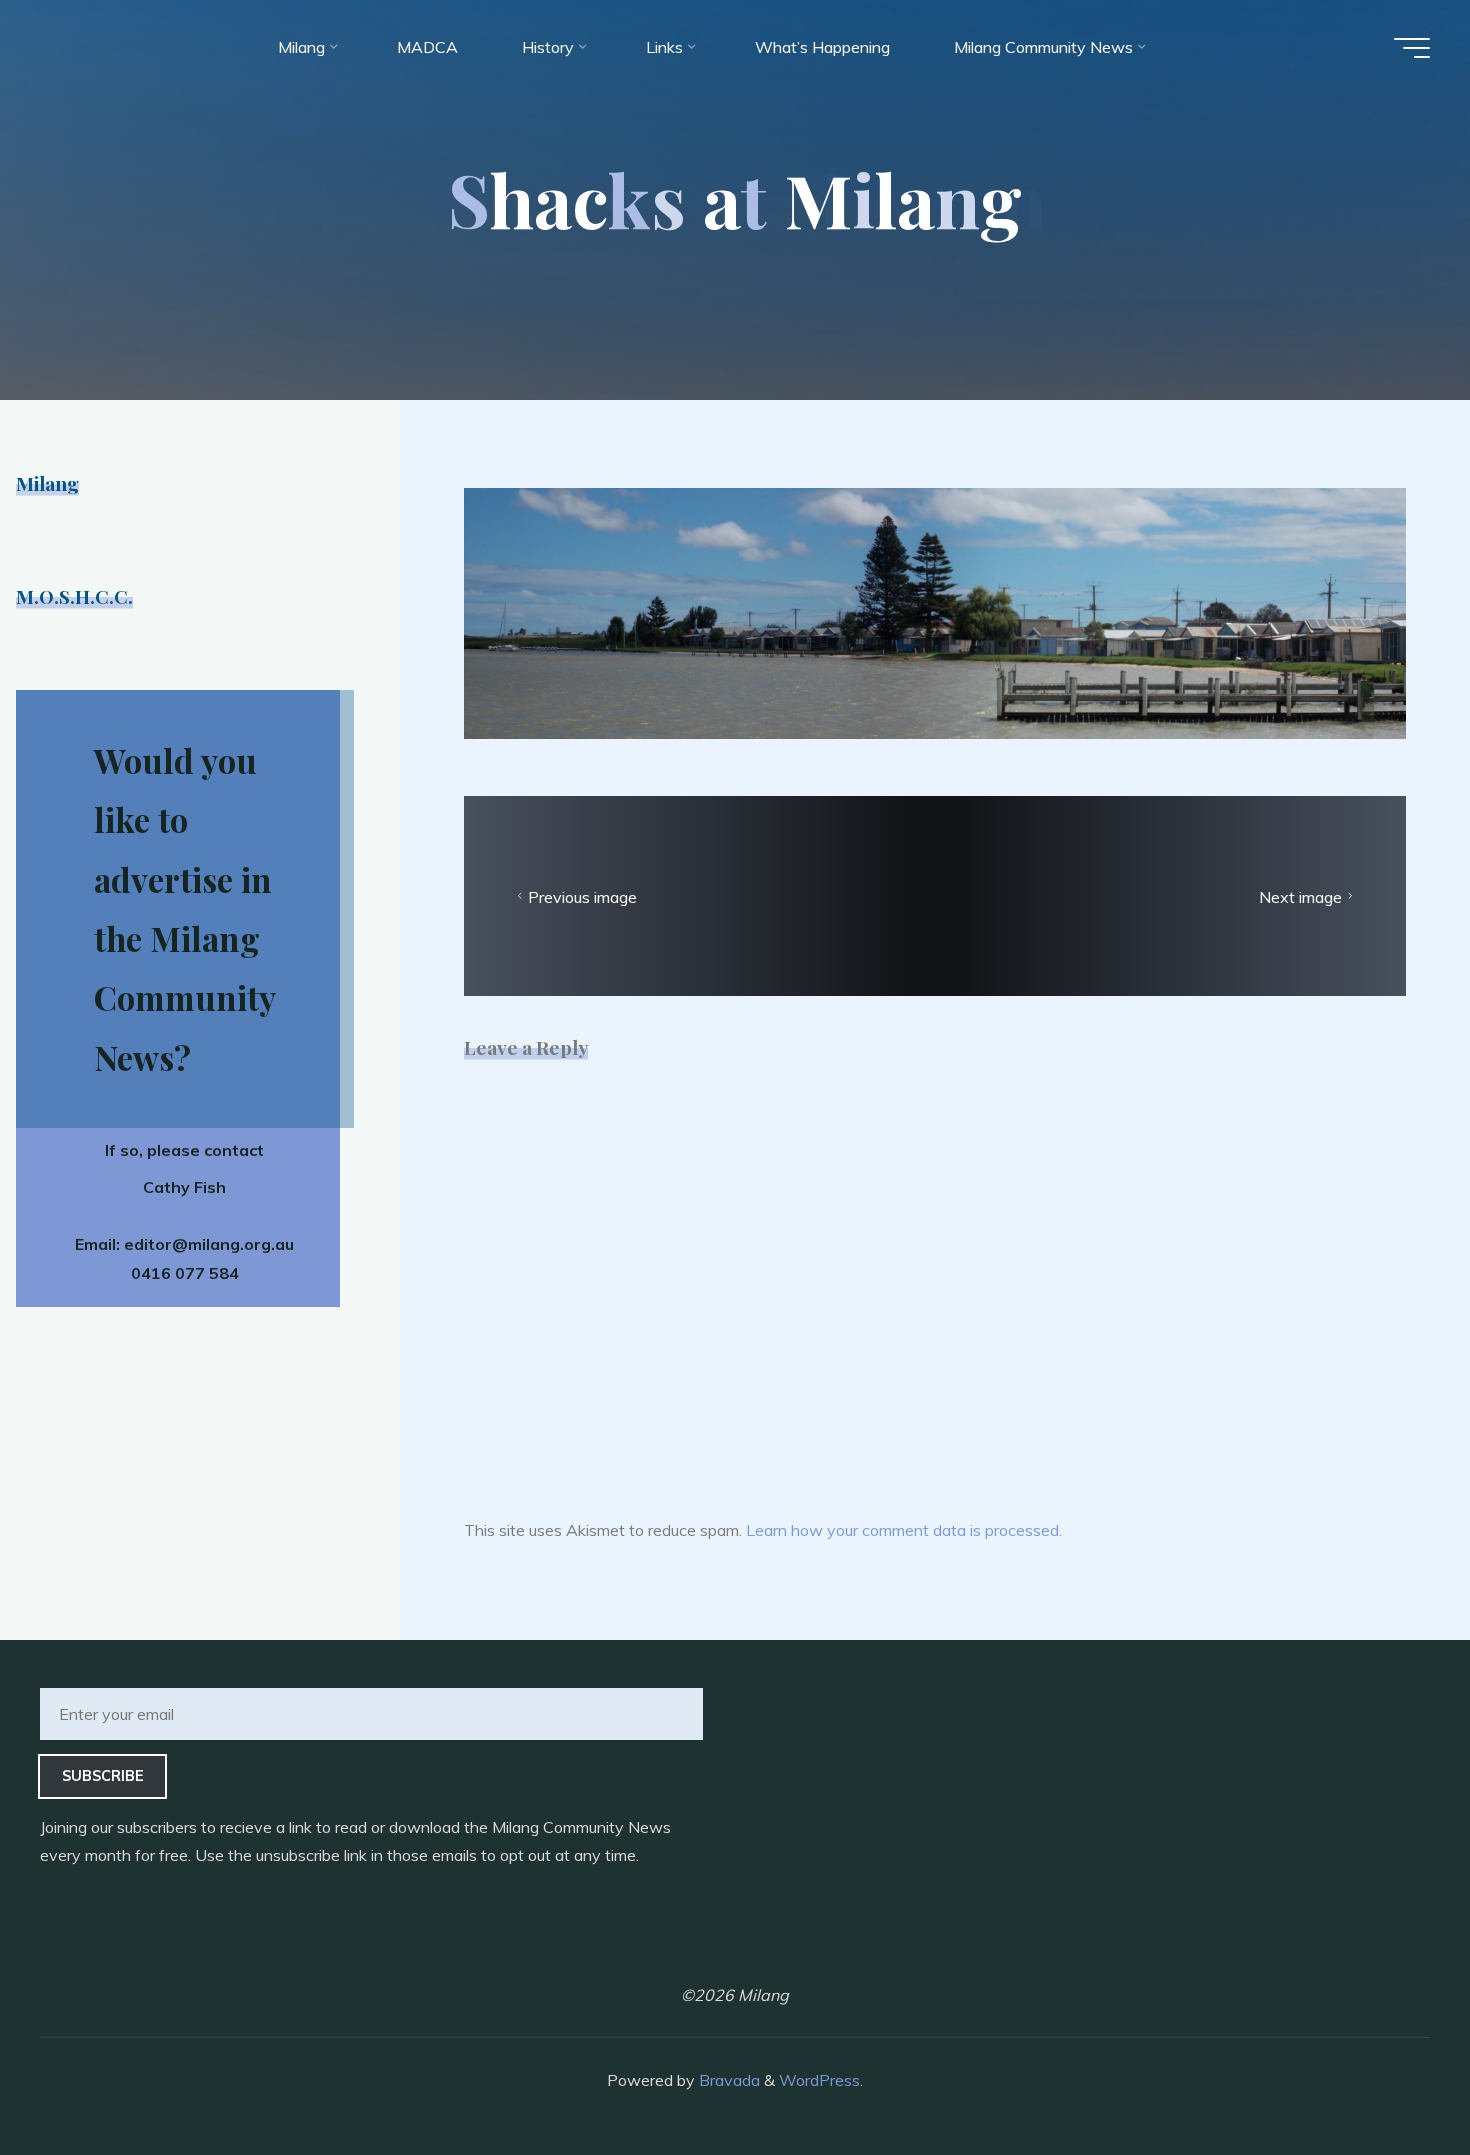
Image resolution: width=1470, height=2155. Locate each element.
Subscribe (103, 1776)
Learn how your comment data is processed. (904, 1530)
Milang (47, 483)
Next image (1300, 896)
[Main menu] (1412, 48)
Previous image (582, 896)
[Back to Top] (1392, 2077)
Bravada (727, 2080)
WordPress (819, 2080)
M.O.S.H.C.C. (74, 596)
